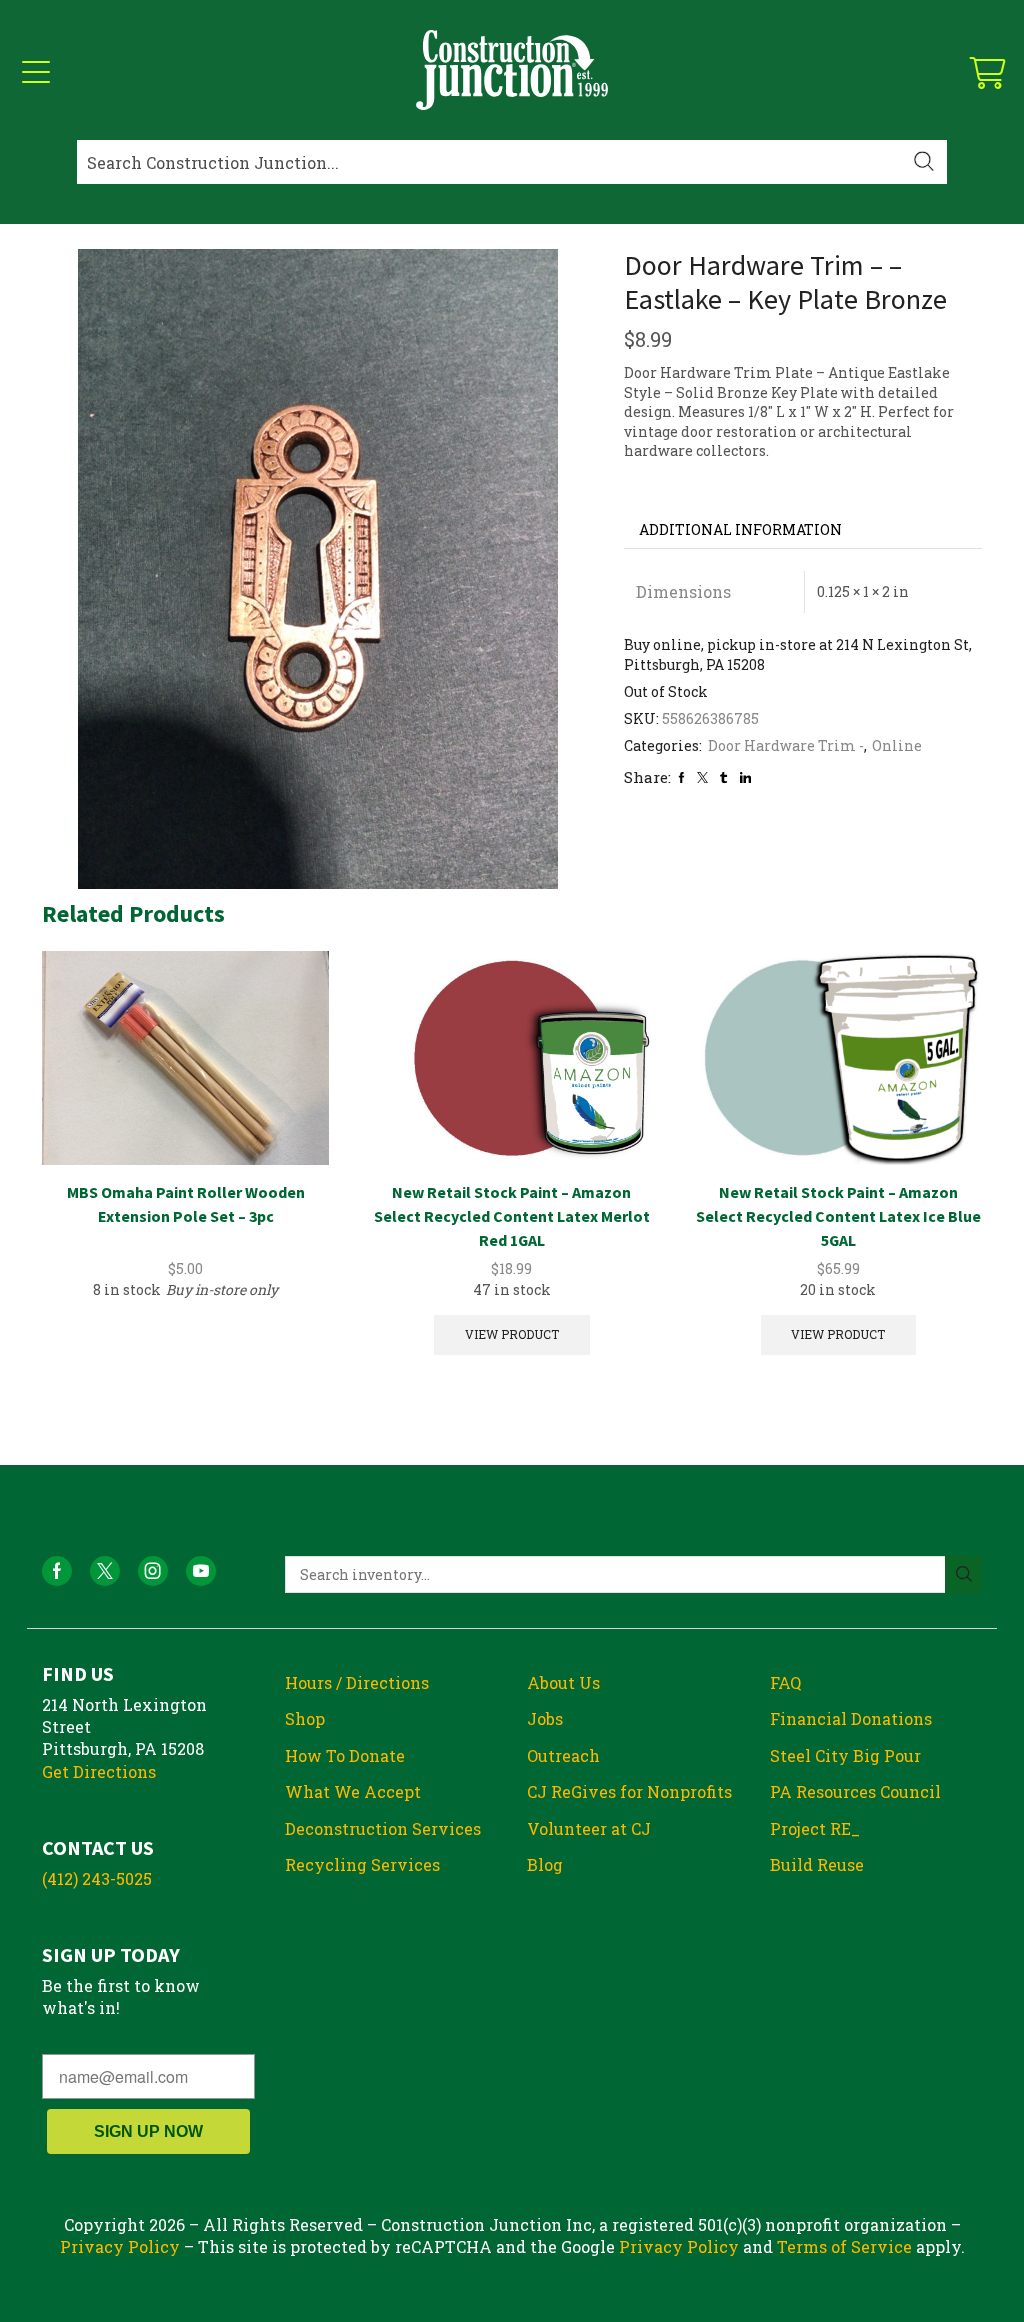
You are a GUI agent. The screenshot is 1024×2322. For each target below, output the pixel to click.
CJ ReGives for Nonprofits (629, 1791)
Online (897, 745)
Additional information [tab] (740, 529)
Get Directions (99, 1771)
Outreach (563, 1755)
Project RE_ (815, 1828)
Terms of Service (844, 2246)
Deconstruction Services (383, 1828)
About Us (563, 1682)
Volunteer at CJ (589, 1828)
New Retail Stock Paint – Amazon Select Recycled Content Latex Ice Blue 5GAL (838, 1216)
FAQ (785, 1682)
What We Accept (353, 1791)
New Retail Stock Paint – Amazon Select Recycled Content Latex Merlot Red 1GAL (512, 1216)
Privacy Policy (120, 2246)
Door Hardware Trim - (786, 745)
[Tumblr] (723, 777)
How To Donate (345, 1755)
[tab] (740, 530)
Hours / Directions (357, 1682)
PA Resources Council (855, 1791)
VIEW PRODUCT (512, 1334)
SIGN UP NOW (148, 2131)
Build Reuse (817, 1864)
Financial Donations (851, 1718)
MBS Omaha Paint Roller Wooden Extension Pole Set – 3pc (186, 1204)
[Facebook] (681, 777)
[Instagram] (153, 1571)
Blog (545, 1864)
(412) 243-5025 (97, 1878)
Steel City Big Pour (845, 1755)
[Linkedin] (745, 777)
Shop (305, 1718)
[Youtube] (201, 1571)
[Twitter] (702, 777)
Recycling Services (362, 1864)
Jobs (545, 1718)
